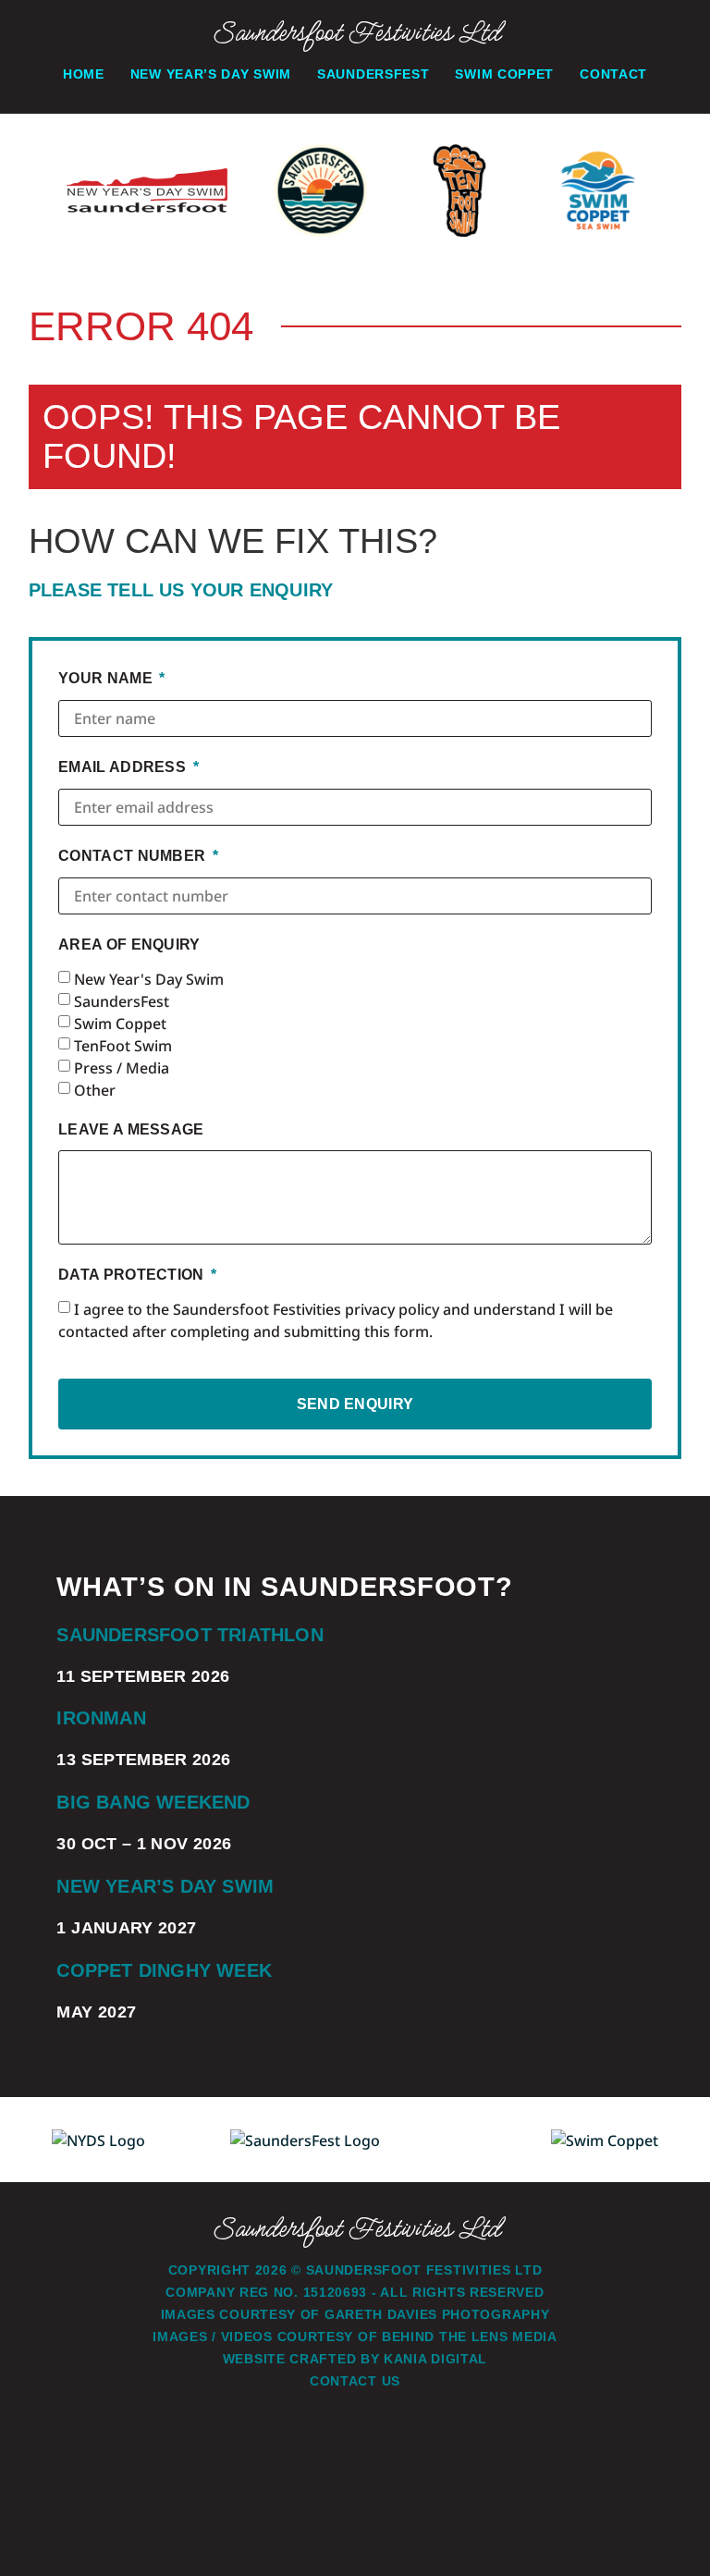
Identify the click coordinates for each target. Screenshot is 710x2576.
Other (95, 1090)
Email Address (124, 767)
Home (84, 74)
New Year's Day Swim (149, 979)
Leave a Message (131, 1129)
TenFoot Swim (123, 1046)
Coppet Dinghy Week (164, 1970)
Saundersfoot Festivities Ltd (355, 33)
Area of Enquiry (129, 945)
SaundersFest (122, 1001)
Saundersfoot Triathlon (190, 1635)
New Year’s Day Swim (211, 74)
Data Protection (133, 1275)
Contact (613, 74)
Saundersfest (373, 74)
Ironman (101, 1718)
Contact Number (134, 856)
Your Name (107, 678)
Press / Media (122, 1068)
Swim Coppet (504, 74)
